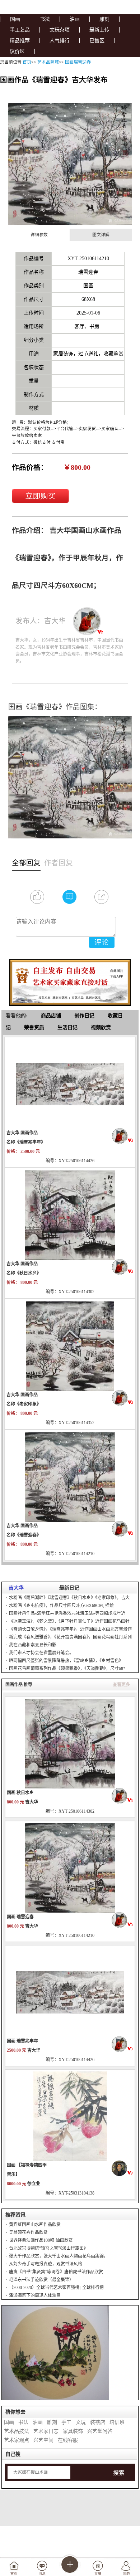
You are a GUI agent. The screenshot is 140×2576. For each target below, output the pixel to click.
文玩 (81, 2422)
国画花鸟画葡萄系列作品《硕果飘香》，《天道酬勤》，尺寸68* (67, 1669)
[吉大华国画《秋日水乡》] (70, 1743)
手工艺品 (20, 30)
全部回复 (26, 863)
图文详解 (101, 235)
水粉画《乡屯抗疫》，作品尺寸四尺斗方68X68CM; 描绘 (61, 1606)
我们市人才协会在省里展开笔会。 (41, 1653)
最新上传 (99, 30)
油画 (75, 19)
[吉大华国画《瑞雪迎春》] (70, 1868)
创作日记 (84, 1016)
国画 (15, 19)
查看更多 (121, 1685)
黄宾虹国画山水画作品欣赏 (35, 2225)
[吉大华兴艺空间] (123, 1136)
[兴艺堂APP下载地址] (70, 980)
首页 (27, 62)
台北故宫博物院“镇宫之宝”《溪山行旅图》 (48, 2248)
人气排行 (60, 41)
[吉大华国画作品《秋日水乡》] (70, 1214)
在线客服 (68, 2440)
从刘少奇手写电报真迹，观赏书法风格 (46, 2264)
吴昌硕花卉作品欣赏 (28, 2232)
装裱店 (98, 2422)
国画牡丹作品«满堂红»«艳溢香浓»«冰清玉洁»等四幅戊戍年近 (67, 1613)
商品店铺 (51, 1016)
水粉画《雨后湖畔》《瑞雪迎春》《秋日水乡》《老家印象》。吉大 (69, 1598)
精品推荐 (20, 41)
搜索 (119, 2473)
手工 (66, 2422)
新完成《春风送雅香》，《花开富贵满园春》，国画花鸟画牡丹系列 (70, 1637)
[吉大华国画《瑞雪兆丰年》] (70, 1992)
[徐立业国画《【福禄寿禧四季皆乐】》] (70, 2116)
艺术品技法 (17, 2431)
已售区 (97, 41)
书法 (45, 19)
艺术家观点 (17, 2440)
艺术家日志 (46, 2431)
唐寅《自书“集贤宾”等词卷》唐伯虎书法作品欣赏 (56, 2272)
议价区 (17, 51)
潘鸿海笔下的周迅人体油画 (35, 2295)
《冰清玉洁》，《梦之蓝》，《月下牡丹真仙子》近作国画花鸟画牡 (69, 1621)
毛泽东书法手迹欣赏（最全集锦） (41, 2280)
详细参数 (39, 235)
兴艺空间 (43, 2440)
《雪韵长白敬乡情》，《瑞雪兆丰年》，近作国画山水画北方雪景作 (70, 1629)
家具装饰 (73, 2431)
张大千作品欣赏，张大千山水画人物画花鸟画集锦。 (59, 2256)
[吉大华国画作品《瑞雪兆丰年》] (70, 1084)
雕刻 (104, 19)
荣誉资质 (34, 1028)
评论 (102, 942)
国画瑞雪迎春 (78, 62)
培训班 (117, 2422)
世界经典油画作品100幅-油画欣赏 (41, 2240)
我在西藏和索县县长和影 (33, 1645)
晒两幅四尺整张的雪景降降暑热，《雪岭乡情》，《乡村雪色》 (66, 1661)
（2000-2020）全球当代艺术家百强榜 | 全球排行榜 (56, 2288)
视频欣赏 (101, 1028)
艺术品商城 (48, 62)
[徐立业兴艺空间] (122, 2168)
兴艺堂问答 (100, 2431)
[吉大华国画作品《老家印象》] (70, 1345)
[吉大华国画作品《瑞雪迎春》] (70, 1476)
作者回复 (59, 863)
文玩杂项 (60, 30)
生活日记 (67, 1028)
